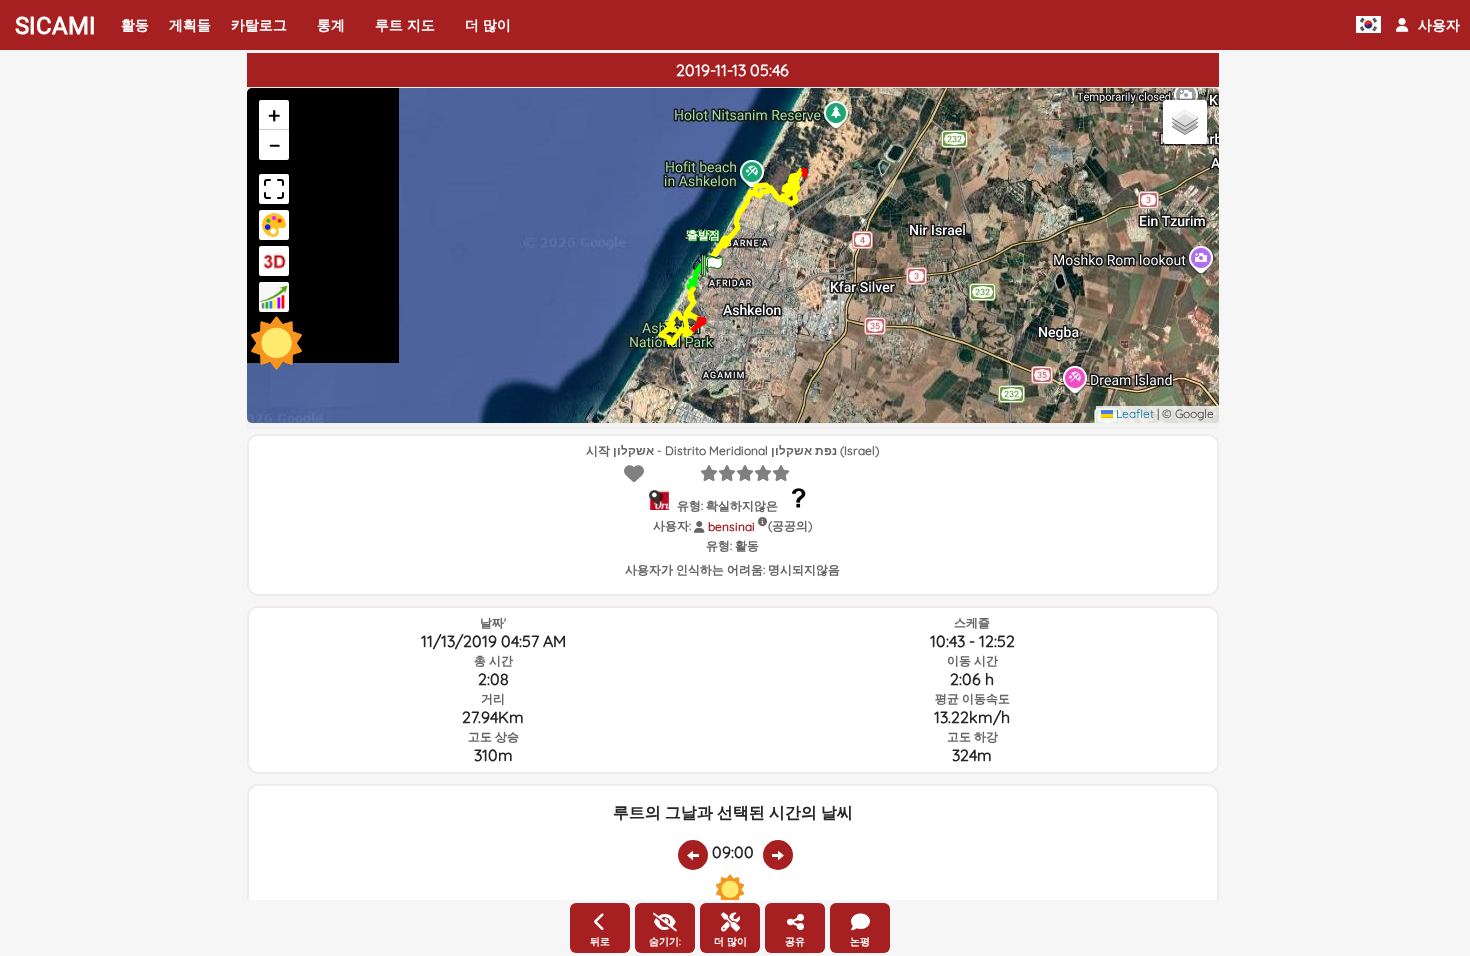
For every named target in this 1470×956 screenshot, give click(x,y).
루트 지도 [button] (405, 25)
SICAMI (55, 26)
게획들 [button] (190, 25)
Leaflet (1133, 413)
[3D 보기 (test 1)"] (274, 261)
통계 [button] (331, 25)
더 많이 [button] (488, 25)
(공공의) (790, 525)
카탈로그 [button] (259, 25)
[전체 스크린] (274, 189)
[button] (1428, 25)
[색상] (274, 225)
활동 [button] (135, 25)
